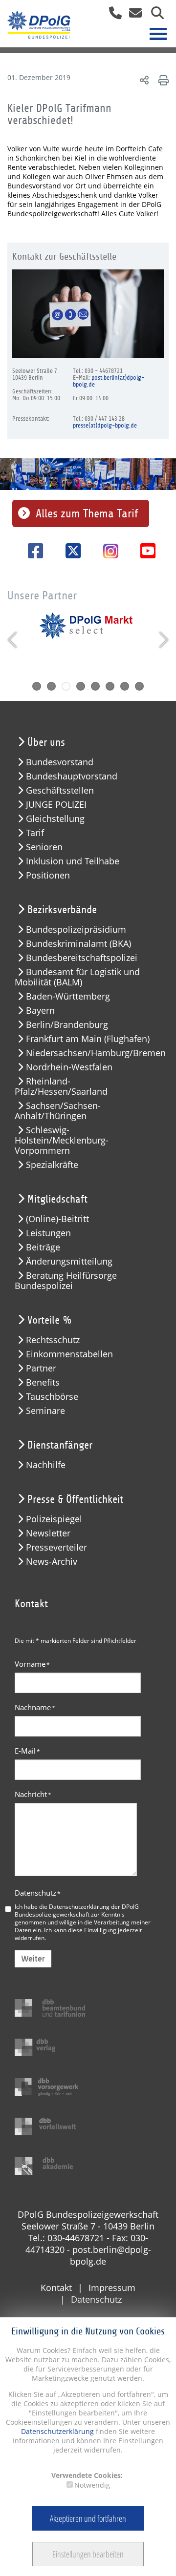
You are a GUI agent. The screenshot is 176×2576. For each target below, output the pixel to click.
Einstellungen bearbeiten (88, 2554)
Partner (41, 1368)
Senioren (44, 847)
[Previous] (13, 640)
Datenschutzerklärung (57, 2431)
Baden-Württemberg (68, 996)
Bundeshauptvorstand (72, 776)
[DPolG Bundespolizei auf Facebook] (32, 551)
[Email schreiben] (133, 16)
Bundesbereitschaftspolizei (82, 958)
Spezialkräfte (52, 1165)
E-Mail (27, 1751)
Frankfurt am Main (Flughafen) (88, 1039)
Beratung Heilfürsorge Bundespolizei (66, 1281)
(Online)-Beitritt (57, 1219)
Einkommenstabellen (69, 1354)
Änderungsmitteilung (69, 1261)
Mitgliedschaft (57, 1199)
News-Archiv (52, 1562)
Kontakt (56, 2288)
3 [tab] (66, 686)
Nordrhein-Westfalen (69, 1067)
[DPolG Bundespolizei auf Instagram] (107, 552)
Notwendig (92, 2485)
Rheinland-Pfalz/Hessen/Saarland (61, 1086)
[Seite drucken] (162, 80)
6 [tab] (110, 686)
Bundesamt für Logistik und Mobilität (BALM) (77, 977)
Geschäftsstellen (60, 790)
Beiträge (43, 1247)
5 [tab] (95, 686)
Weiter (33, 1959)
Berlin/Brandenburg (67, 1025)
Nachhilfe (46, 1465)
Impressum (112, 2288)
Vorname (32, 1664)
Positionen (48, 875)
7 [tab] (125, 686)
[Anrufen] (112, 16)
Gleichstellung (55, 819)
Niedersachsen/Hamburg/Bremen (94, 1053)
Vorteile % (50, 1320)
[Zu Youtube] (144, 551)
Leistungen (48, 1233)
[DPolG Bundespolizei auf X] (70, 551)
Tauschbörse (52, 1397)
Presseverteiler (56, 1547)
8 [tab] (139, 686)
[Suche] (154, 16)
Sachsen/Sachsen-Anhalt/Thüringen (58, 1111)
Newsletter (48, 1533)
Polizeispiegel (54, 1519)
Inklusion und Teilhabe (73, 861)
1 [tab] (37, 686)
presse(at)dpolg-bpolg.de (105, 426)
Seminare (45, 1411)
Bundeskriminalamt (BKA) (78, 944)
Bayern (40, 1011)
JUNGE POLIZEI (56, 805)
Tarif (35, 833)
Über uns (46, 742)
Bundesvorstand (60, 762)
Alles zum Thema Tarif (87, 513)
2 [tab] (51, 686)
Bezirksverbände (62, 910)
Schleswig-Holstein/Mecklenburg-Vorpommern (62, 1140)
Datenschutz (38, 1893)
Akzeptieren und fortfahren (88, 2518)
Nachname (35, 1707)
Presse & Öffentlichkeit (75, 1499)
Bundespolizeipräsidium (76, 930)
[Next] (163, 640)
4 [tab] (81, 686)
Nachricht (33, 1794)
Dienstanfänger (60, 1445)
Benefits (43, 1382)
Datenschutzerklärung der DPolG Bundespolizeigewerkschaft (77, 1910)
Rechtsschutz (53, 1340)
